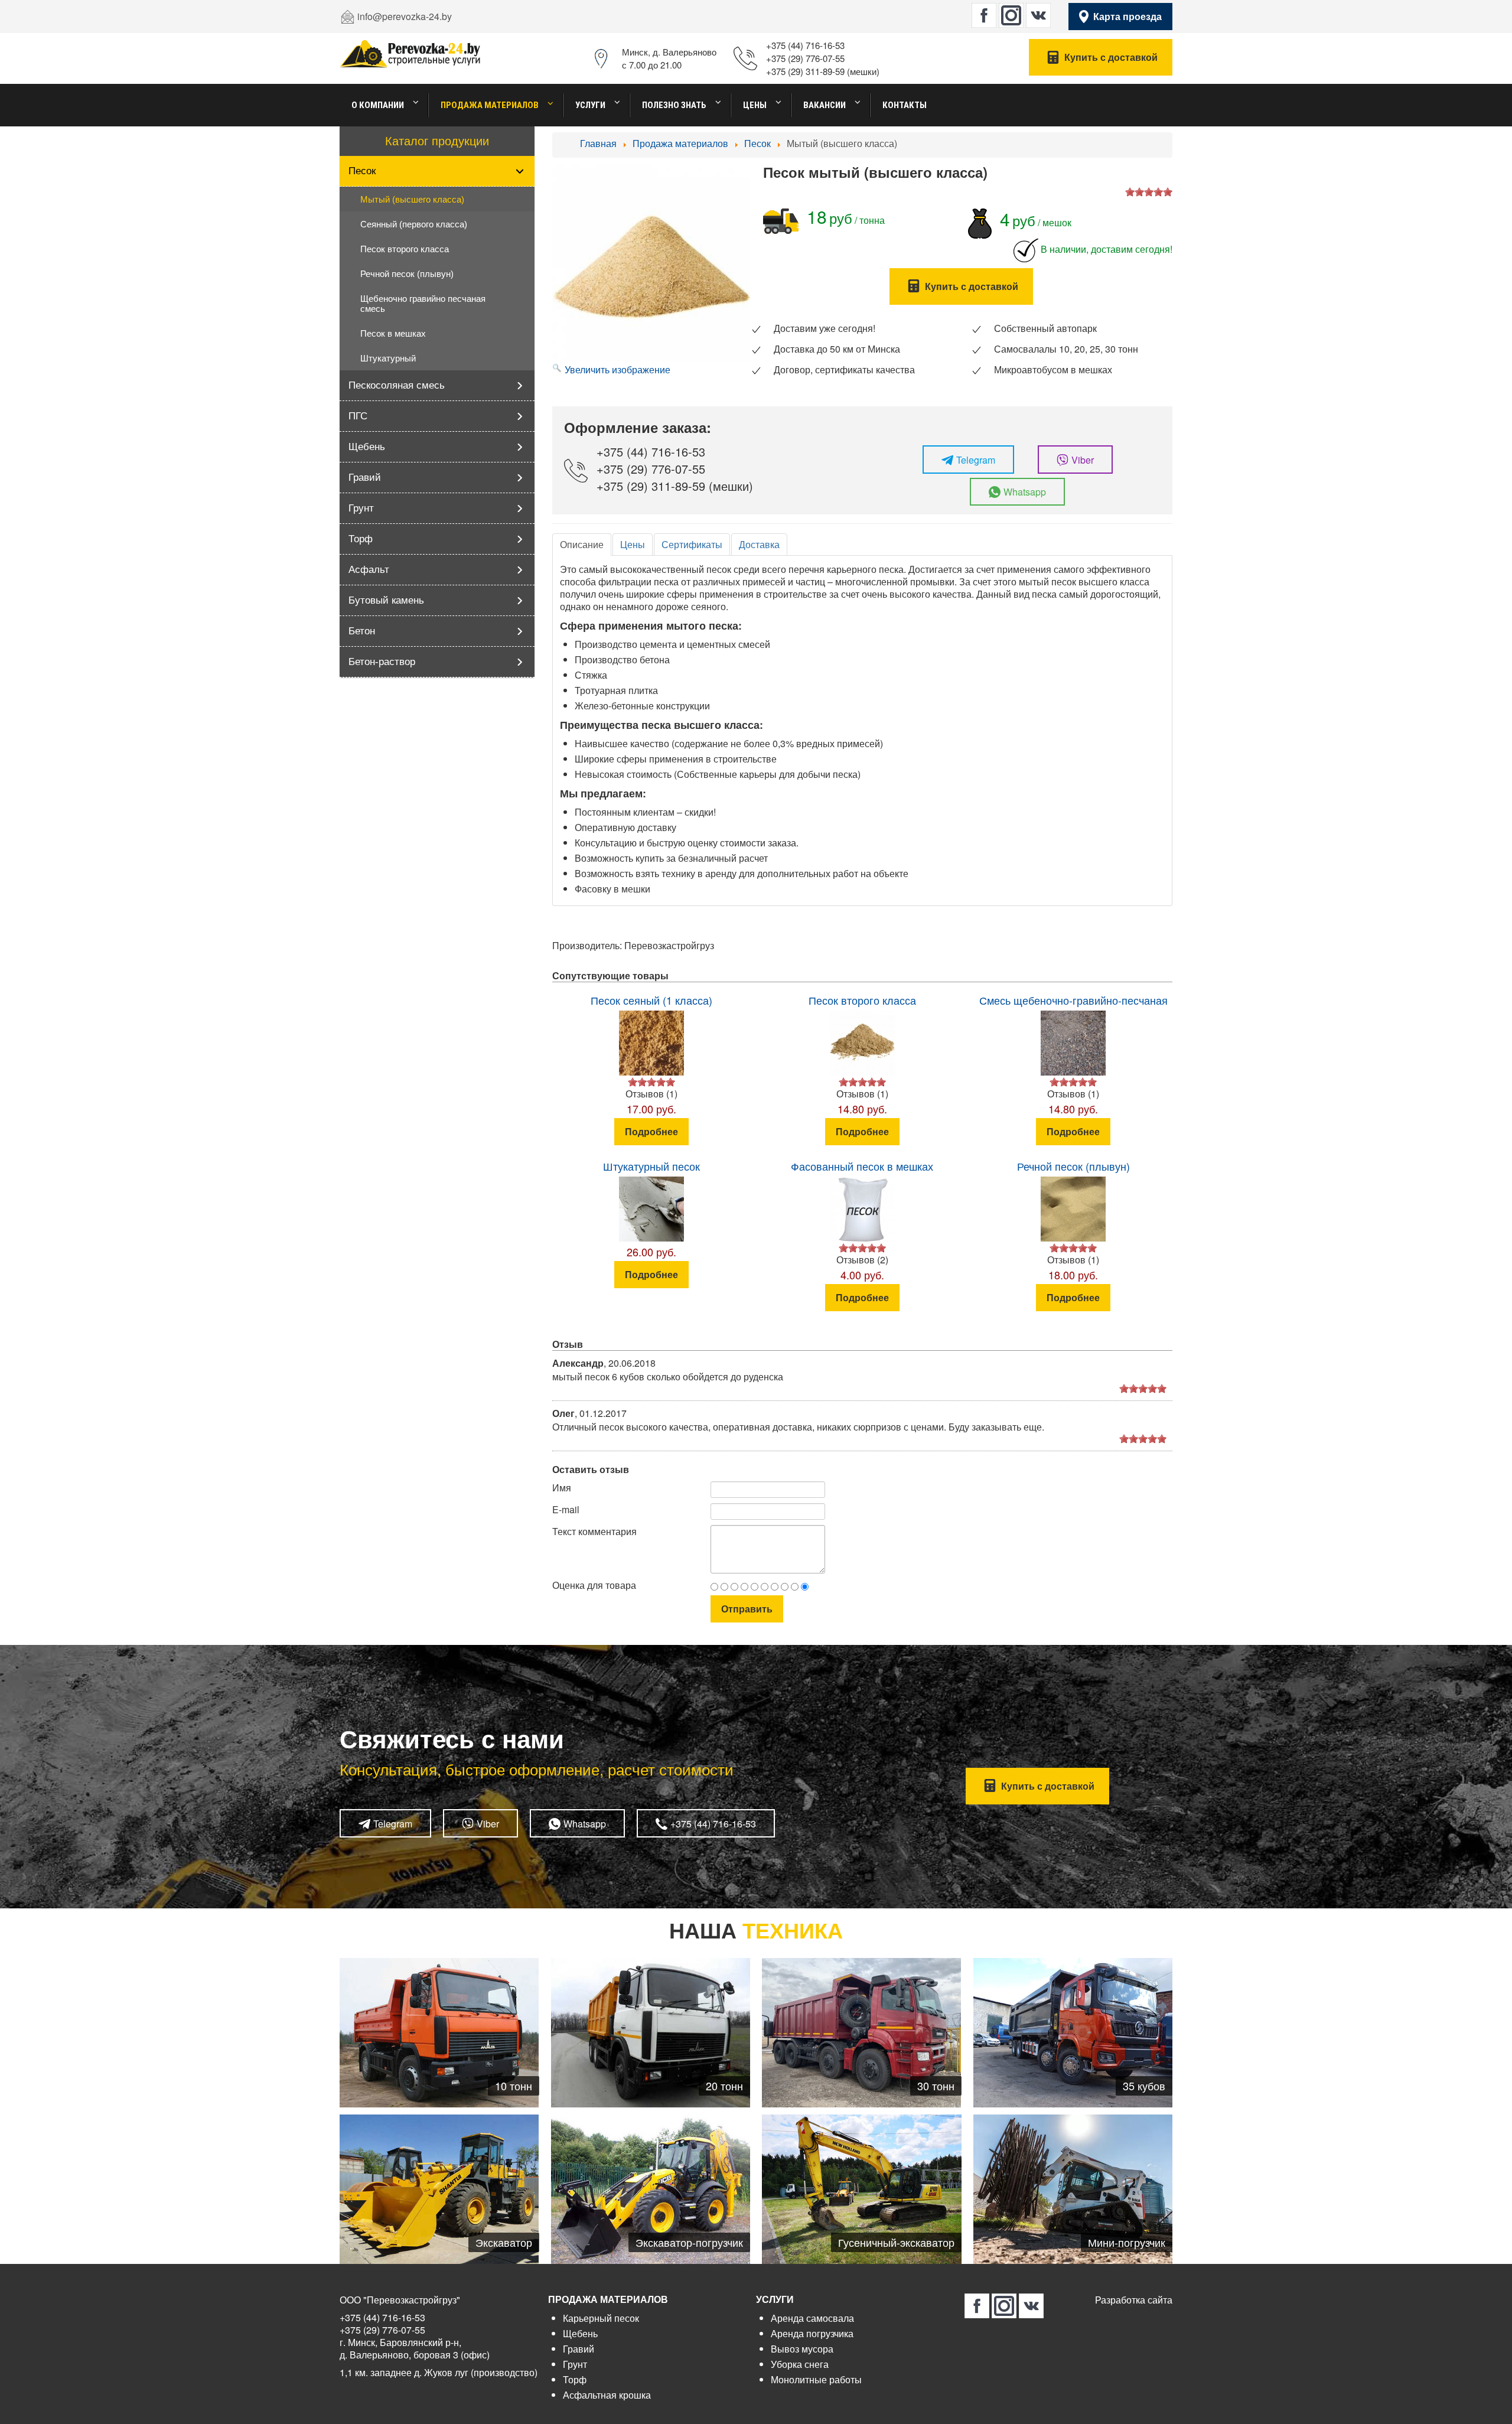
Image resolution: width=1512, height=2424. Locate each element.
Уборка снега (800, 2364)
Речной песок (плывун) (407, 274)
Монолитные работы (816, 2379)
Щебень (367, 447)
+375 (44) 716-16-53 (805, 45)
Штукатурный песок (651, 1166)
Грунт (361, 508)
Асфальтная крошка (607, 2395)
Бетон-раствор (382, 662)
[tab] (582, 545)
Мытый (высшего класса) (412, 199)
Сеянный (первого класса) (414, 224)
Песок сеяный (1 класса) (651, 1000)
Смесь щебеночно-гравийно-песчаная (1073, 1000)
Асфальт (369, 570)
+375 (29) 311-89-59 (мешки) (675, 486)
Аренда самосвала (812, 2318)
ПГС (358, 416)
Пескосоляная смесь (397, 385)
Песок (362, 171)
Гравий (365, 478)
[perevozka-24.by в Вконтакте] (1038, 15)
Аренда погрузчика (812, 2333)
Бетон (362, 631)
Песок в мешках (393, 333)
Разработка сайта (1134, 2300)
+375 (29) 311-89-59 (805, 71)
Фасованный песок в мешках (862, 1166)
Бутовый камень (386, 600)
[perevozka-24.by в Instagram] (1011, 15)
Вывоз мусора (802, 2349)
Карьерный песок (601, 2318)
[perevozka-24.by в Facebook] (984, 15)
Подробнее (651, 1131)
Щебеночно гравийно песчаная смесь (423, 304)
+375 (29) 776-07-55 (805, 58)
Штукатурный (388, 358)
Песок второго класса (405, 249)
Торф (361, 539)
